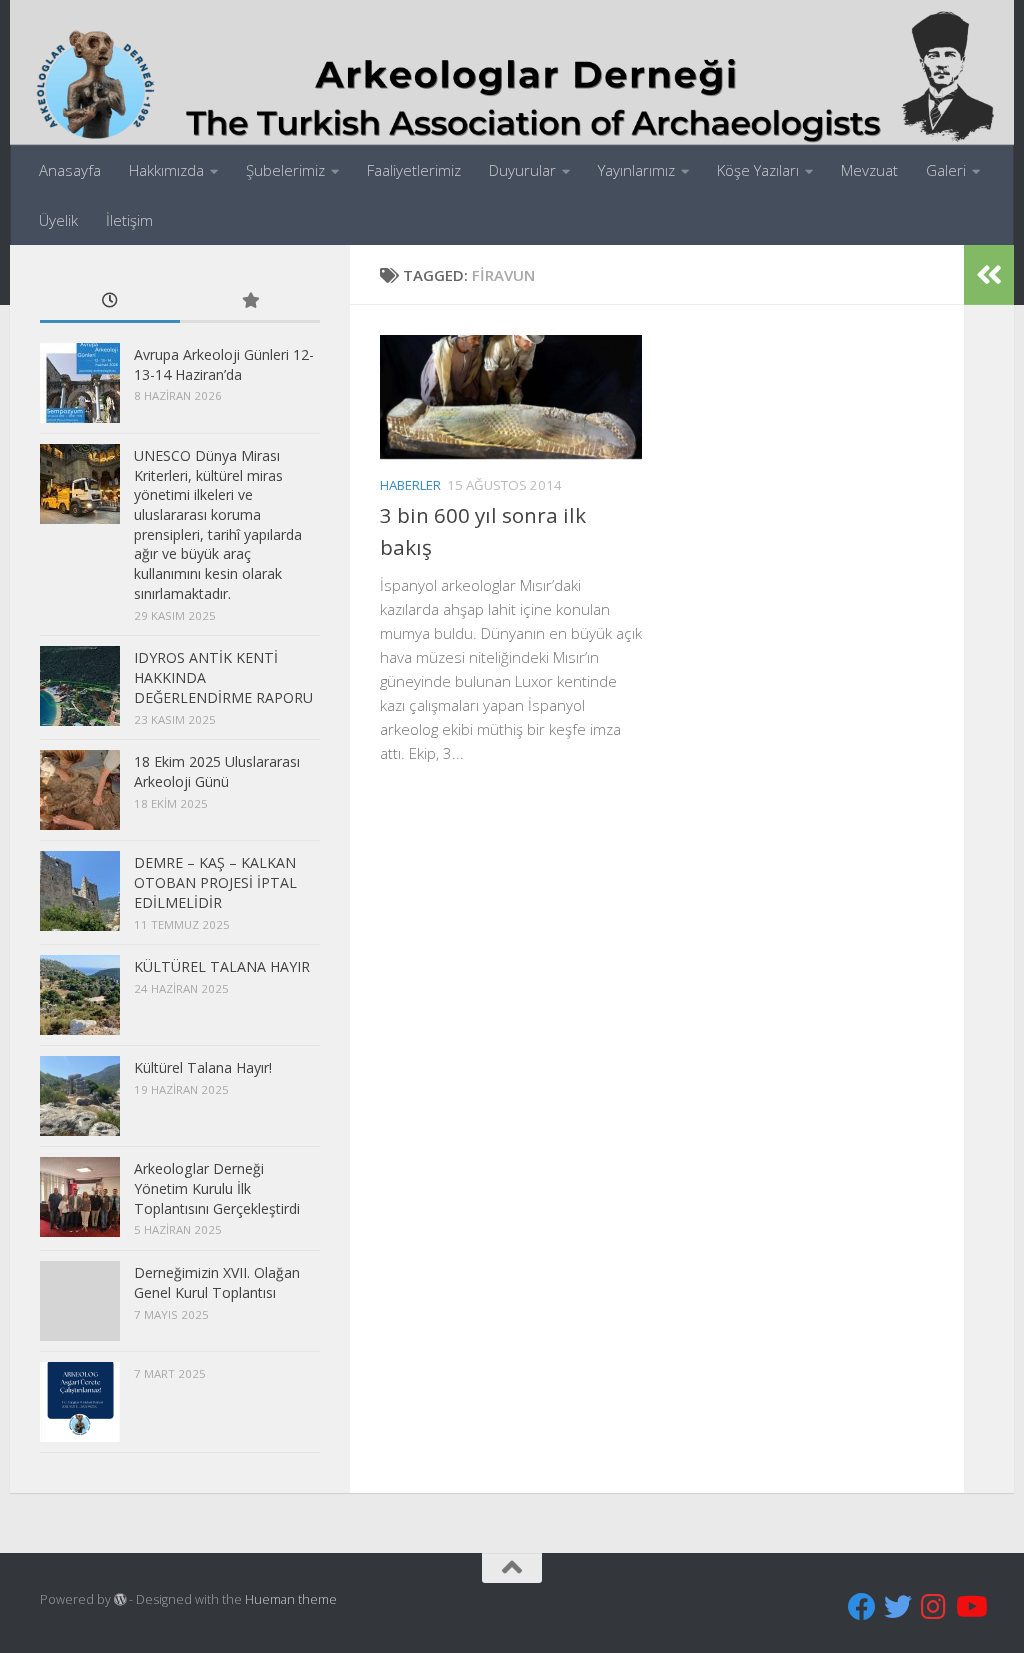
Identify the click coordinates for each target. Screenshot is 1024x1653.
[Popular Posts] (250, 302)
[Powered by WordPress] (120, 1600)
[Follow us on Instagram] (934, 1607)
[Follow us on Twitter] (898, 1607)
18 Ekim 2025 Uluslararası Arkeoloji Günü (217, 771)
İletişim (129, 220)
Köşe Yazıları (758, 170)
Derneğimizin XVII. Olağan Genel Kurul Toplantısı (217, 1282)
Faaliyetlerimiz (414, 170)
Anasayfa (70, 170)
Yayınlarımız (636, 170)
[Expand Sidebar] (989, 275)
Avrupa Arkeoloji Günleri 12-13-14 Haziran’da (224, 364)
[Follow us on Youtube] (970, 1607)
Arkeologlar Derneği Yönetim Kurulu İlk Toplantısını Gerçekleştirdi (217, 1188)
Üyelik (58, 220)
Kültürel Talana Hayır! (203, 1067)
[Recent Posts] (110, 302)
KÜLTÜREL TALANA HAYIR (222, 966)
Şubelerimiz (285, 170)
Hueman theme (291, 1599)
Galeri (946, 170)
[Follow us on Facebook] (862, 1607)
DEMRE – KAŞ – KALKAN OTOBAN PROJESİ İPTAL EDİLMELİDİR (215, 882)
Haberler (410, 485)
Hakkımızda (166, 170)
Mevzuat (869, 170)
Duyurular (522, 170)
